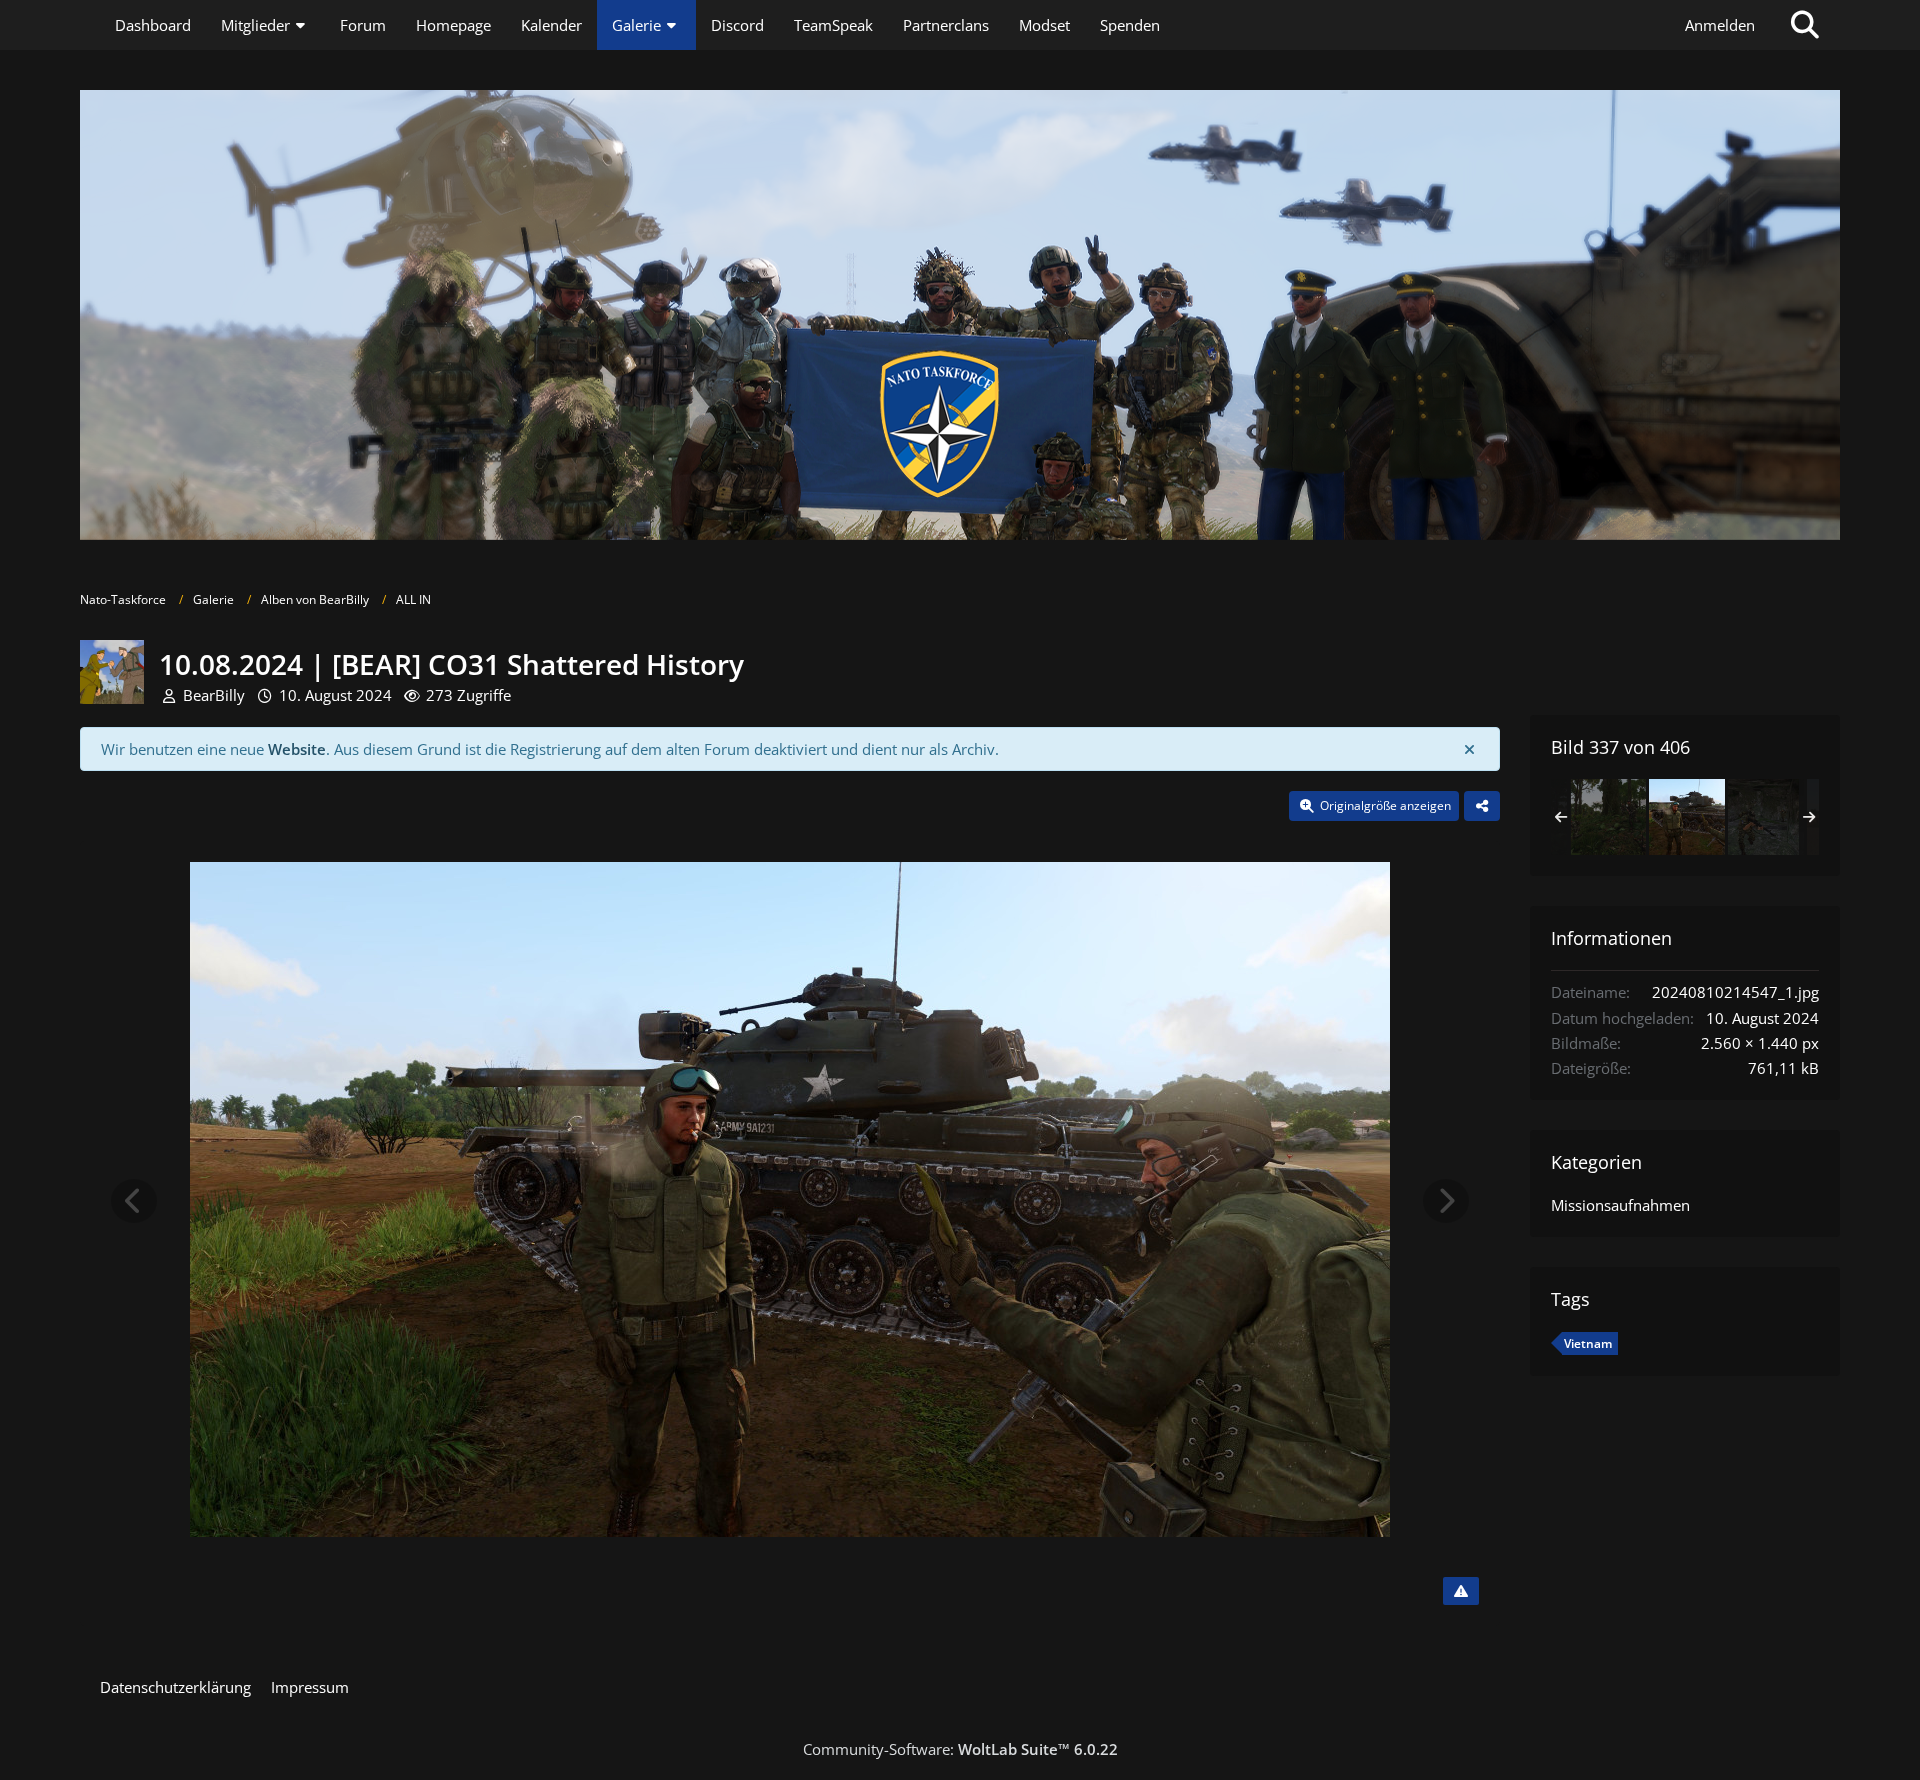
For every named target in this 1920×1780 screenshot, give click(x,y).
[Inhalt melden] (1461, 1591)
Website (297, 749)
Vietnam (1588, 1343)
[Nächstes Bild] (1446, 1201)
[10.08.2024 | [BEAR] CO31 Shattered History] (1608, 817)
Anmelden (1720, 25)
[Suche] (1805, 25)
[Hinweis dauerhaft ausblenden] (1469, 749)
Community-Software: (960, 1749)
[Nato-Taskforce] (960, 315)
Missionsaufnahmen (1620, 1205)
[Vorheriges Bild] (134, 1201)
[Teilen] (1482, 806)
